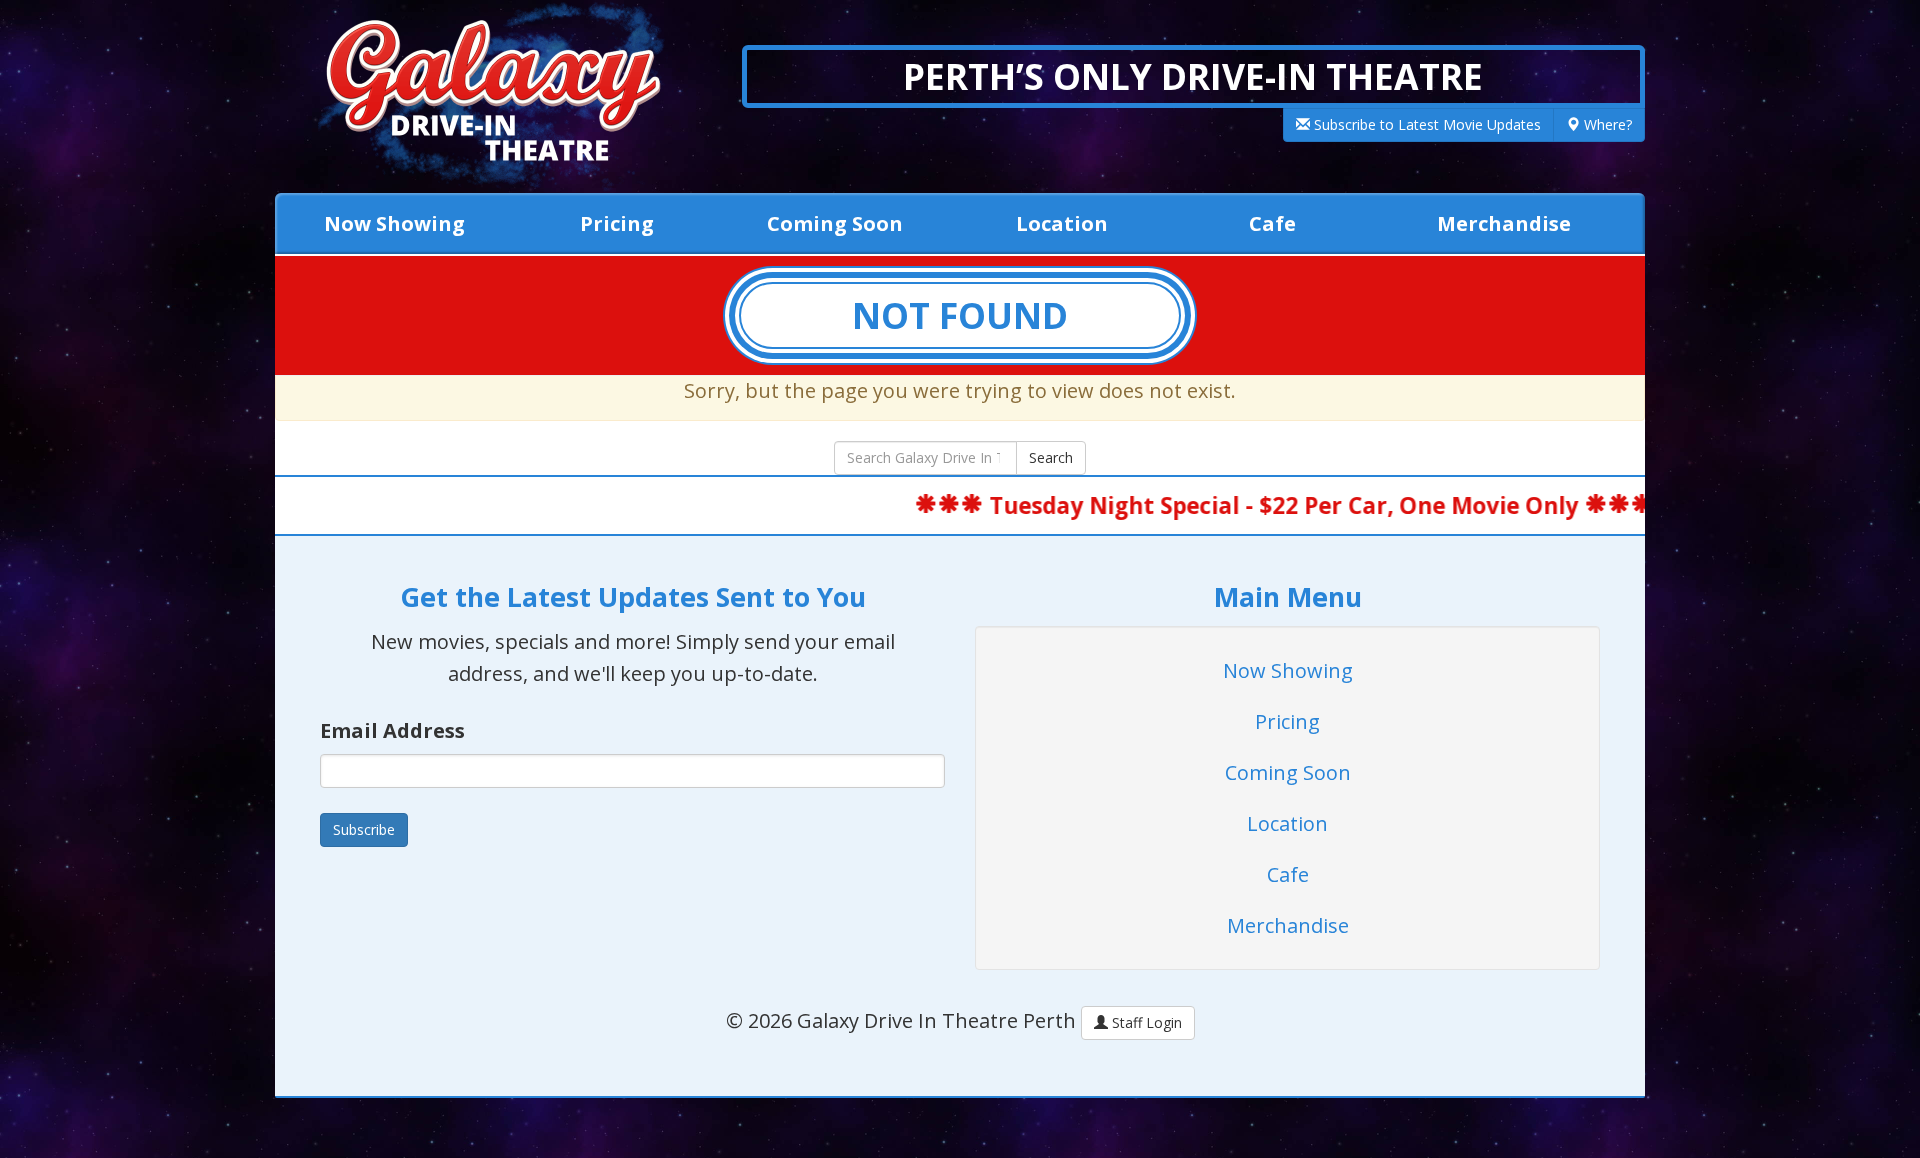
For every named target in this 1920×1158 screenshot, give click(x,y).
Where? (1606, 124)
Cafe (1272, 223)
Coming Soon (835, 223)
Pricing (617, 223)
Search (1051, 457)
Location (1062, 223)
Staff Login (1145, 1022)
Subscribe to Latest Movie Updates (1425, 124)
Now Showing (394, 223)
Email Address (392, 730)
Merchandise (1504, 223)
